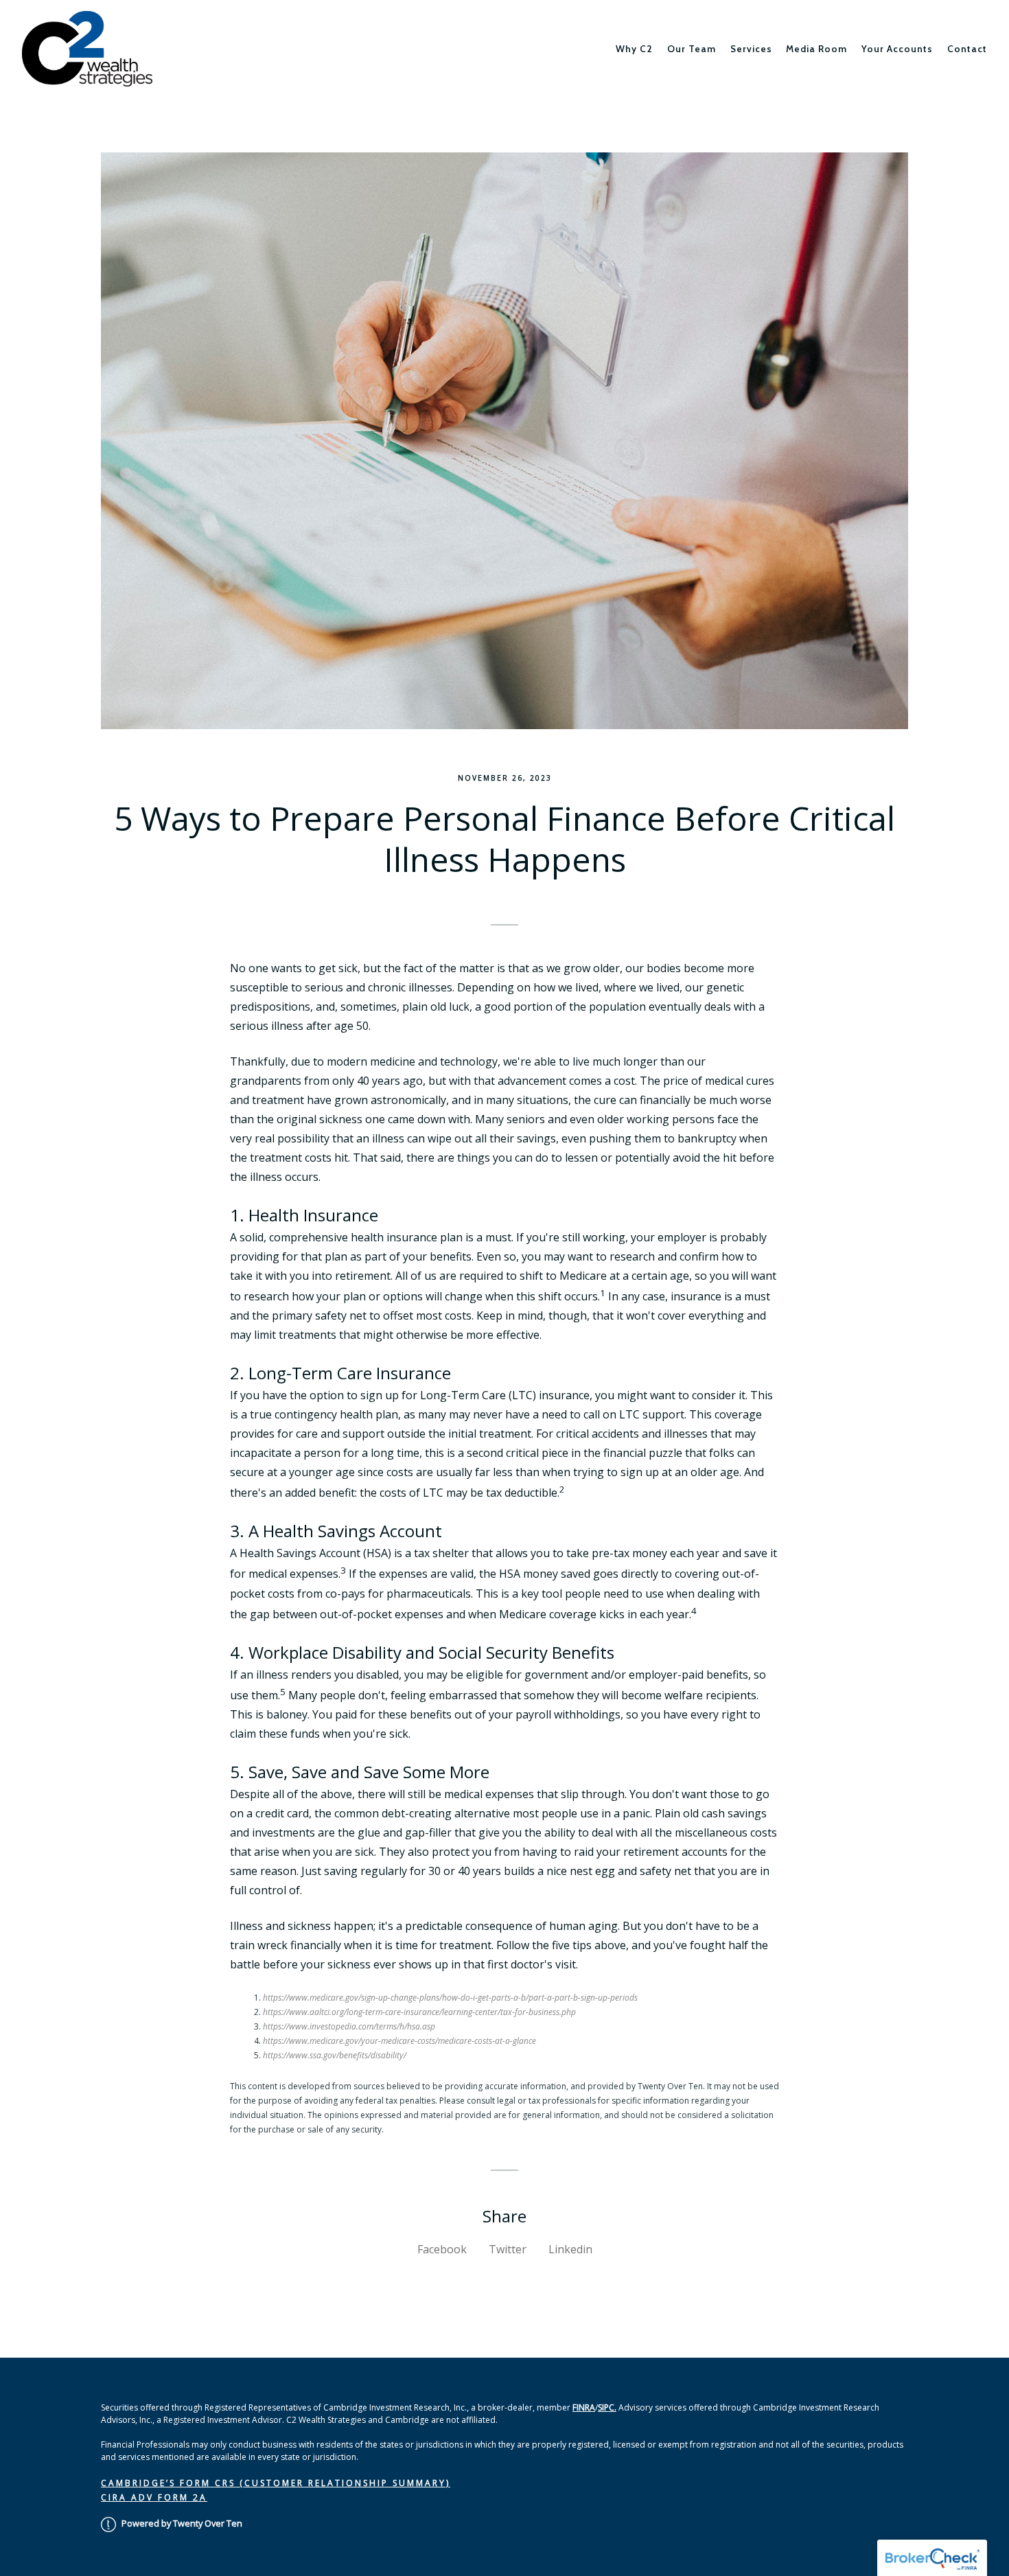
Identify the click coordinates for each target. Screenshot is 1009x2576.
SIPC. (607, 2407)
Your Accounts (897, 49)
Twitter (508, 2249)
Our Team (692, 49)
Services (751, 49)
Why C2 (634, 49)
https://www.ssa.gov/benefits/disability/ (335, 2055)
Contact (967, 49)
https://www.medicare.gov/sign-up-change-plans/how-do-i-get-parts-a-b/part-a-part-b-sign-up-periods (450, 1998)
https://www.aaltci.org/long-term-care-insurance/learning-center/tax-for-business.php (419, 2012)
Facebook (442, 2249)
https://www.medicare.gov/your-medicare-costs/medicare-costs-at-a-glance (399, 2041)
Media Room (816, 49)
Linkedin (570, 2249)
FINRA (584, 2407)
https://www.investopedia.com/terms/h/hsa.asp (349, 2026)
